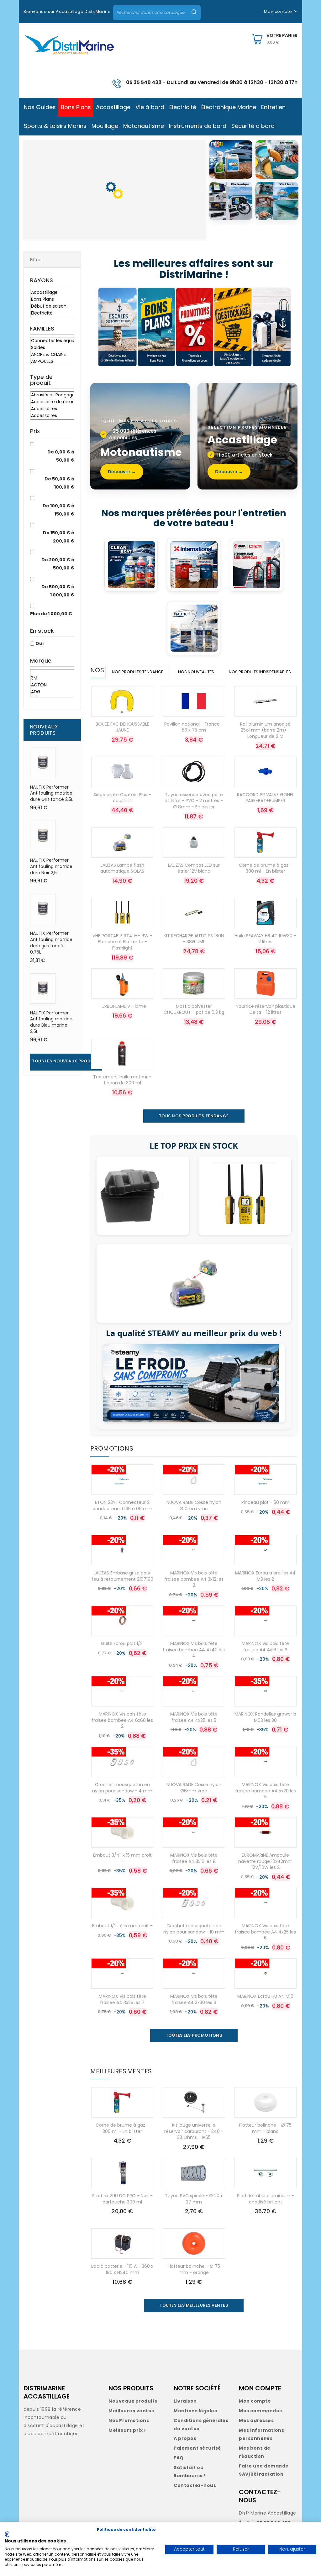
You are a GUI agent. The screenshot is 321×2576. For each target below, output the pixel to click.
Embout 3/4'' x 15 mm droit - (122, 1858)
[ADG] (52, 692)
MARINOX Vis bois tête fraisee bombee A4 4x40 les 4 (194, 1650)
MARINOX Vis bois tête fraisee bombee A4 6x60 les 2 (122, 1720)
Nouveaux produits (133, 2401)
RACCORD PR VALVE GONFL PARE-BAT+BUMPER (266, 798)
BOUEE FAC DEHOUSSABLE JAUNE (122, 727)
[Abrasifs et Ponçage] (52, 395)
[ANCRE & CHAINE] (52, 355)
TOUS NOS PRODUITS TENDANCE (194, 1116)
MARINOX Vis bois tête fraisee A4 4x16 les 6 (265, 1647)
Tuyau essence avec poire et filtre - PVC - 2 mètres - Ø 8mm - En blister (194, 801)
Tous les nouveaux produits (66, 1061)
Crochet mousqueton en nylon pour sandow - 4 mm (122, 1788)
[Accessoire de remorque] (52, 402)
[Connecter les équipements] (52, 341)
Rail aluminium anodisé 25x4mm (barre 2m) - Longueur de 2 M (265, 730)
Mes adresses (256, 2420)
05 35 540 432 (144, 82)
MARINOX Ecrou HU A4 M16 (265, 1996)
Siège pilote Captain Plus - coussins (122, 798)
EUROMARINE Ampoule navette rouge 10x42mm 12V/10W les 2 (265, 1861)
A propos (185, 2438)
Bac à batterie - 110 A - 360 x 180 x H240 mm (122, 2269)
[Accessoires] (52, 409)
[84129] (52, 672)
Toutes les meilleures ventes (194, 2305)
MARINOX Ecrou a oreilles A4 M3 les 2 (265, 1576)
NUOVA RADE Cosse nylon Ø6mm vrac (194, 1788)
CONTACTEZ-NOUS (260, 2496)
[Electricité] (52, 313)
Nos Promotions (129, 2420)
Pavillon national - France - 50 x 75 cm (194, 727)
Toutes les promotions (194, 2035)
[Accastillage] (52, 293)
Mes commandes (260, 2411)
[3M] (52, 678)
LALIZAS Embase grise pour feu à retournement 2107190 (122, 1576)
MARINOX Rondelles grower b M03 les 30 (265, 1717)
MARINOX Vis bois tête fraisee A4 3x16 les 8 (194, 1858)
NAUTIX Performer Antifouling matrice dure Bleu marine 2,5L (51, 1022)
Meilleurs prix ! (127, 2430)
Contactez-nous (195, 2485)
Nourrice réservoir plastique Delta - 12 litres (266, 1009)
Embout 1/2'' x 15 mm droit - (122, 1926)
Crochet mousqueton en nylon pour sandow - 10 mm (194, 1929)
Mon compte (255, 2401)
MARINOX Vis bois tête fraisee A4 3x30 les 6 (194, 1999)
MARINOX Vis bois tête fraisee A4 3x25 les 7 (122, 1999)
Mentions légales (195, 2411)
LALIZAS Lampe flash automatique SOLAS (122, 868)
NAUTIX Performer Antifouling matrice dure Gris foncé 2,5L (52, 793)
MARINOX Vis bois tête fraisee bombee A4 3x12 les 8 (194, 1579)
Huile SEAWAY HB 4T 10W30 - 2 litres (265, 939)
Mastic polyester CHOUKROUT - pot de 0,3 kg (194, 1009)
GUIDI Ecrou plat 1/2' (122, 1643)
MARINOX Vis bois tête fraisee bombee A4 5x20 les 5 (266, 1791)
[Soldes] (52, 348)
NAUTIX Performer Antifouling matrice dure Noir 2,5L (51, 866)
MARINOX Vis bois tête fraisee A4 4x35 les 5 (194, 1717)
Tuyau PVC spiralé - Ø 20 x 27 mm (194, 2199)
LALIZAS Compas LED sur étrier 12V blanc (194, 868)
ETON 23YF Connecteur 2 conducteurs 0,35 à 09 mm (122, 1505)
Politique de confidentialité (126, 2529)
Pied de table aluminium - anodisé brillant (266, 2199)
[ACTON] (52, 685)
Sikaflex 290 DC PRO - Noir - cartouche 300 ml (122, 2199)
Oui (39, 643)
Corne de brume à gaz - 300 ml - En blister (266, 868)
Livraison (185, 2401)
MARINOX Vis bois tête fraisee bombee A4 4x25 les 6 (265, 1932)
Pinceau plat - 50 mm (266, 1502)
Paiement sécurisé (197, 2448)
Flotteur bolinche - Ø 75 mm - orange (194, 2269)
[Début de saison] (52, 306)
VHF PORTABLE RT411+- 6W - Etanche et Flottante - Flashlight (122, 942)
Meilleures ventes (131, 2411)
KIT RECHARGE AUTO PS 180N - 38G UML (194, 939)
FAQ (179, 2458)
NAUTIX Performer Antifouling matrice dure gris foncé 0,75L (51, 942)
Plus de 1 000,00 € (51, 614)
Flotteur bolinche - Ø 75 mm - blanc (265, 2128)
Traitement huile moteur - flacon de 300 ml (122, 1080)
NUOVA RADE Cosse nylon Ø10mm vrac (194, 1505)
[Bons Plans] (52, 299)
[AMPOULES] (52, 362)
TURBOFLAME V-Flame (122, 1006)
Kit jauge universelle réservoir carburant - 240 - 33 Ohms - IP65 (194, 2131)
